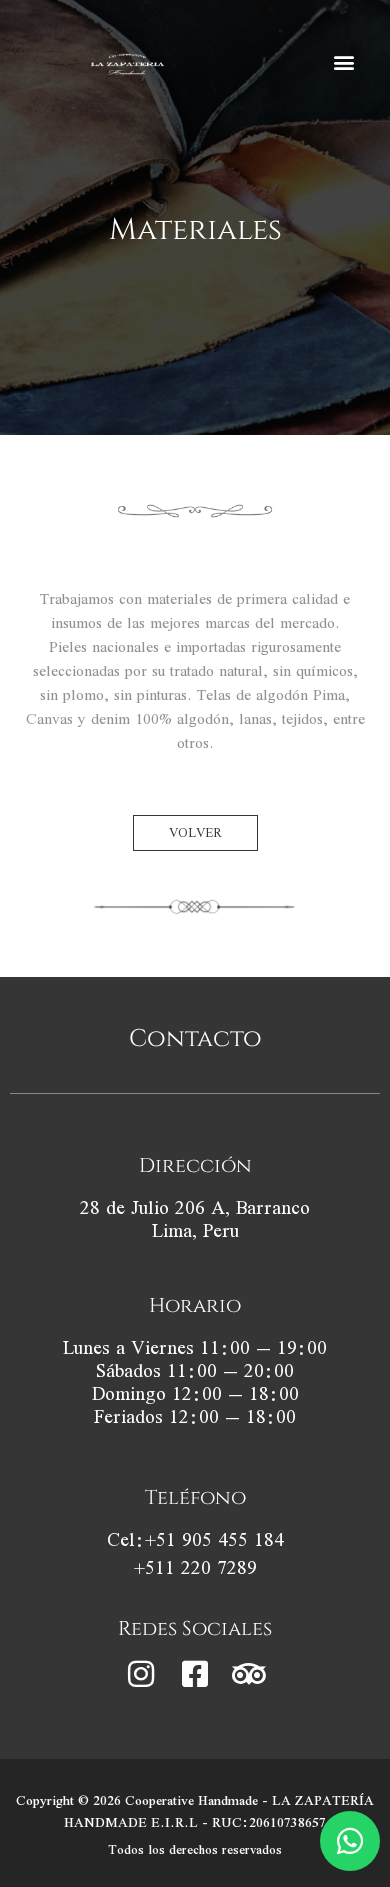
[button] (343, 62)
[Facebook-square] (195, 1674)
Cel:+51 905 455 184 (195, 1539)
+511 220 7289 (195, 1567)
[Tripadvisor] (249, 1674)
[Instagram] (141, 1674)
